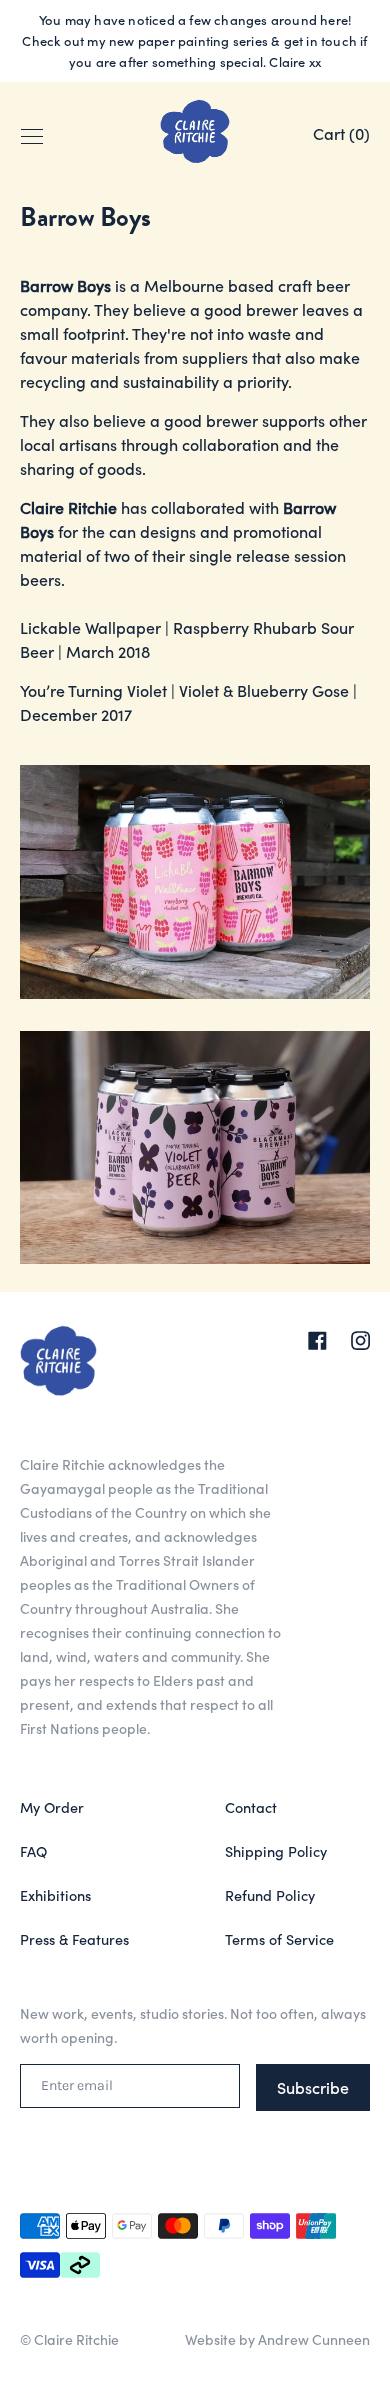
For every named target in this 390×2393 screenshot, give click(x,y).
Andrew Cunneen (314, 2339)
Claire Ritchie (76, 2339)
